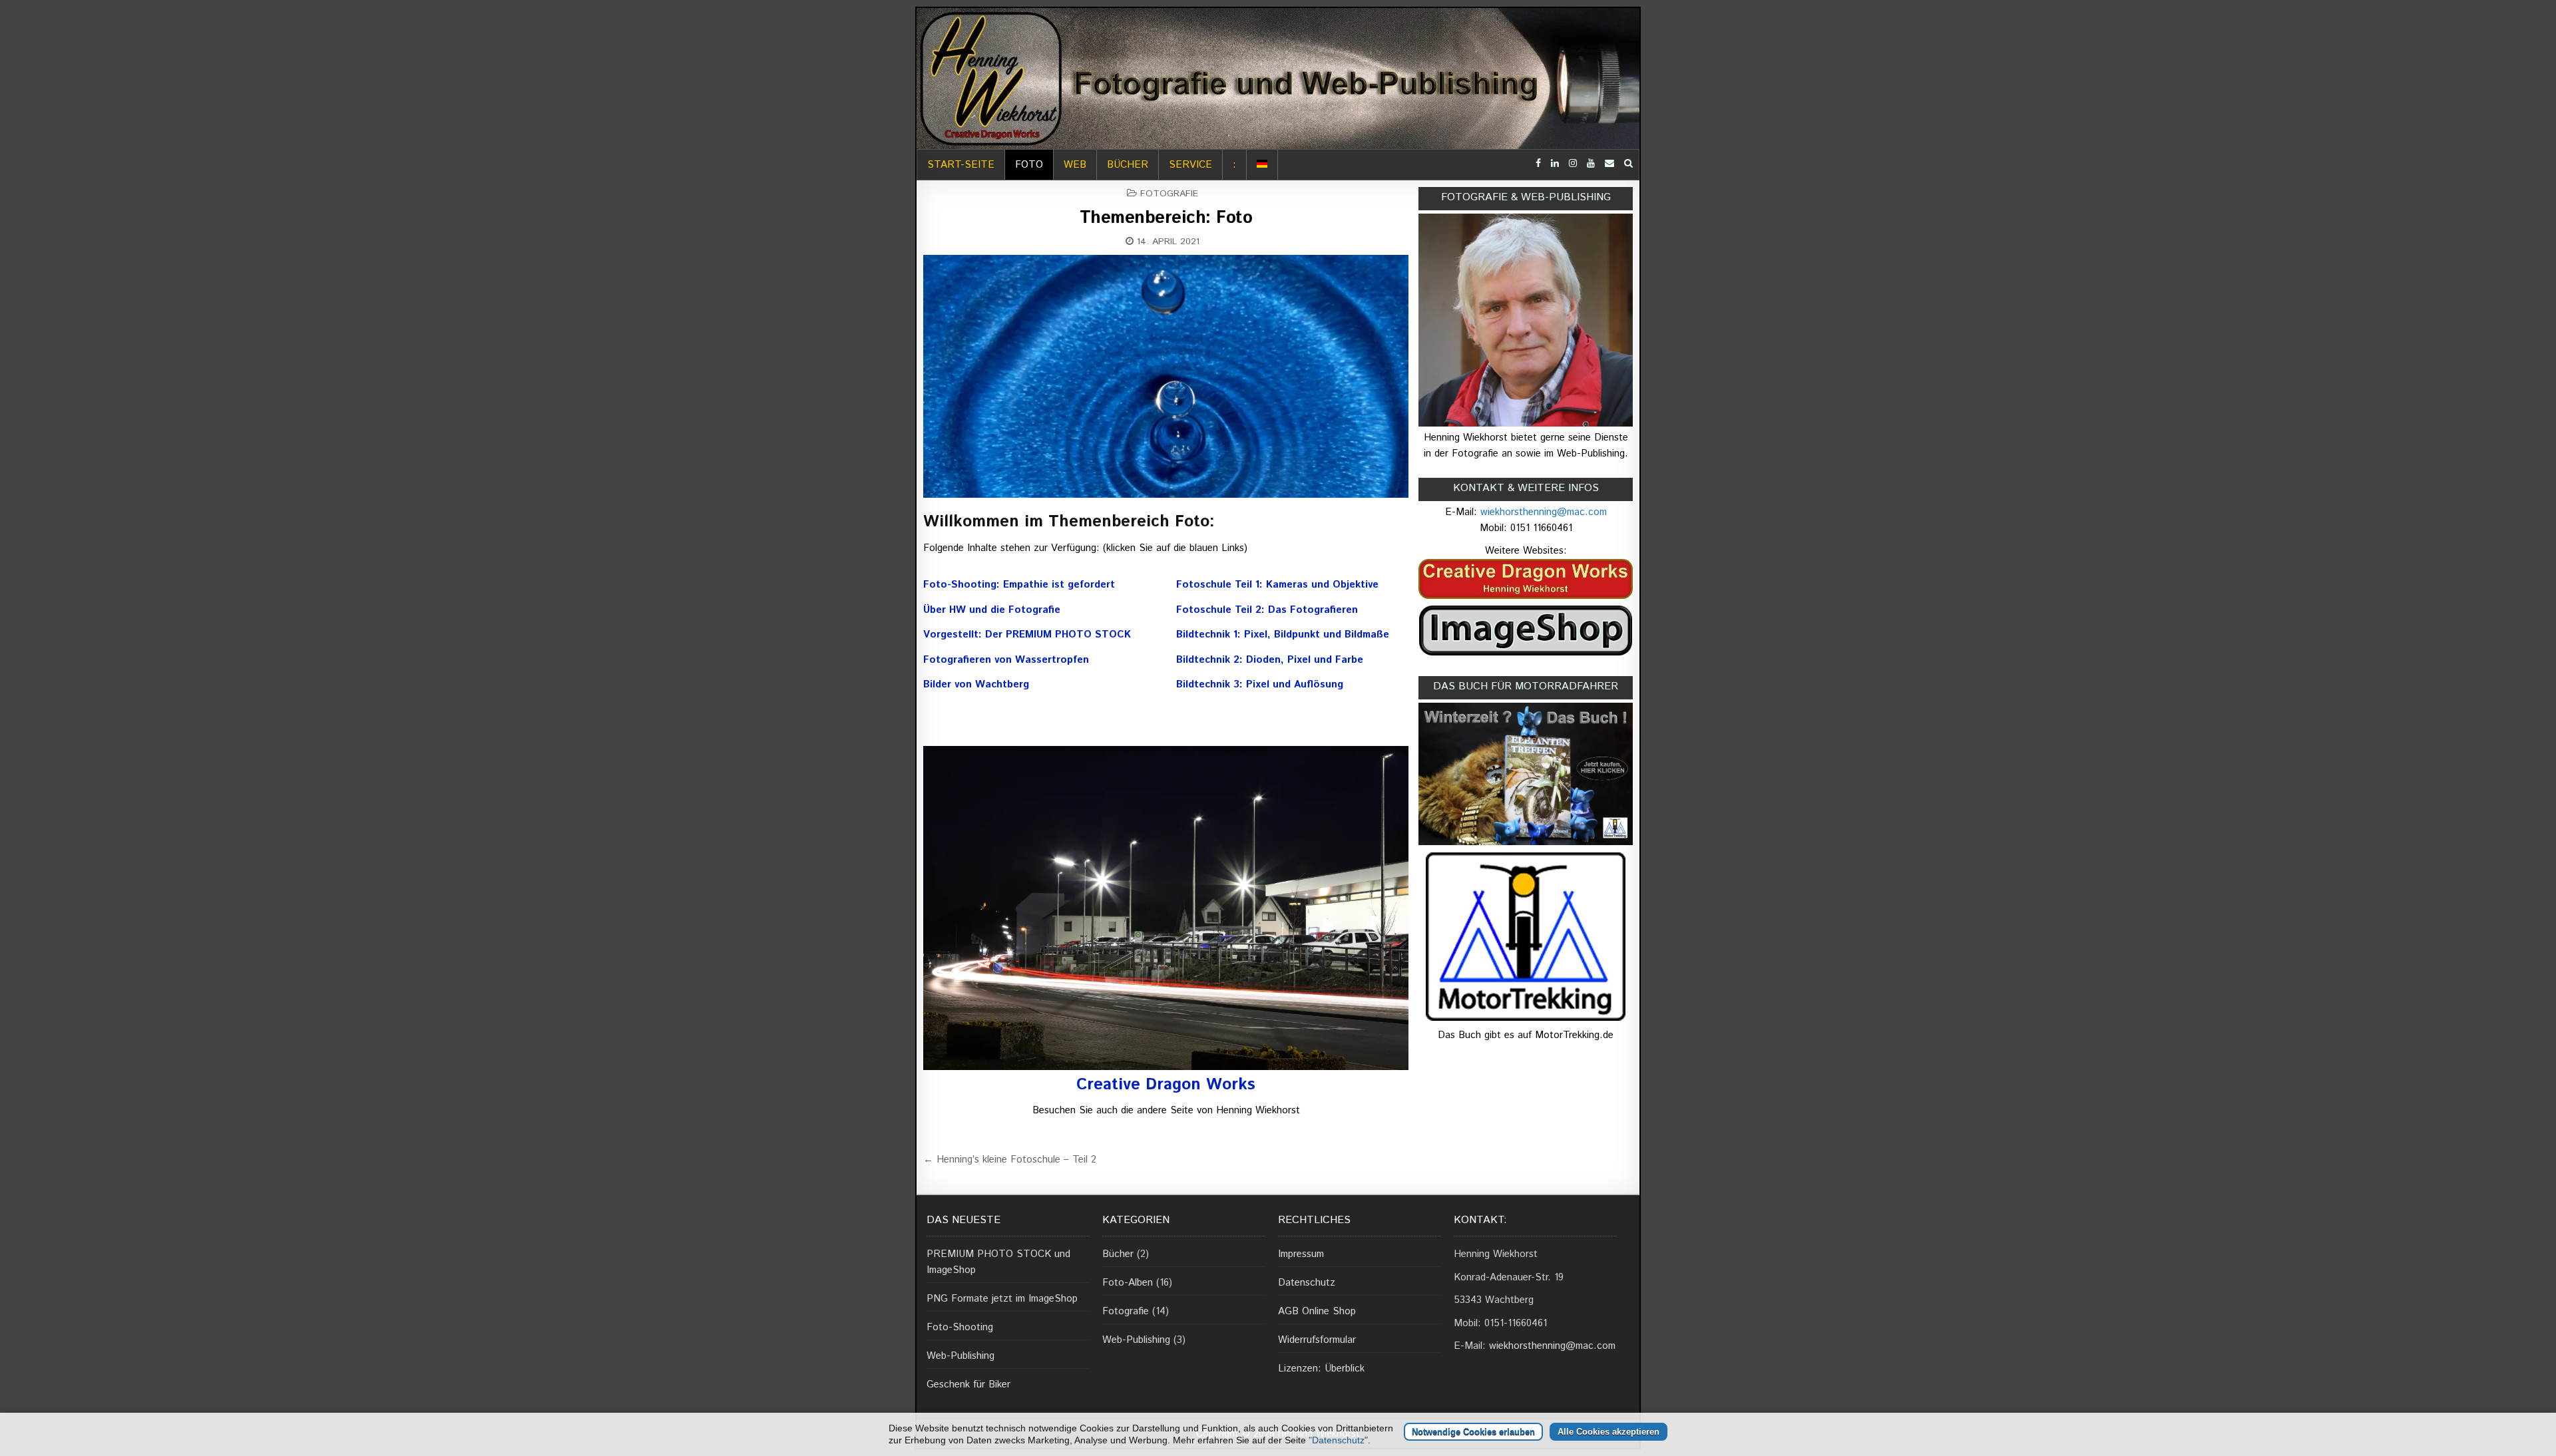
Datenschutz (1307, 1283)
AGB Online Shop (1317, 1311)
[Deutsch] (1262, 165)
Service (1190, 165)
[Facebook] (1538, 164)
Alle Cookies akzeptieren (1608, 1432)
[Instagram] (1573, 164)
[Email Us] (1609, 164)
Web (1075, 165)
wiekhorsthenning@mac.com (1544, 512)
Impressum (1301, 1254)
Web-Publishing (960, 1356)
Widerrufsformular (1317, 1340)
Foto (1029, 165)
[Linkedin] (1555, 164)
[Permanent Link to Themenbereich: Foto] (1166, 376)
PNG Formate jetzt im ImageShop (1002, 1299)
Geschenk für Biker (968, 1384)
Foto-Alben (1128, 1283)
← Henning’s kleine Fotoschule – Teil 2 (1010, 1160)
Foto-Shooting (960, 1327)
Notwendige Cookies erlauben (1473, 1432)
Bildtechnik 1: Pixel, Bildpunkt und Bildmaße (1283, 635)
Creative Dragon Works (1166, 1085)
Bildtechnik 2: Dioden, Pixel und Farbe (1270, 660)
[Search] (1628, 164)
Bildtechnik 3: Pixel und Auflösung (1260, 684)
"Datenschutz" (1338, 1440)
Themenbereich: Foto (1166, 218)
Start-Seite (961, 165)
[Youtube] (1591, 164)
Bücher (1128, 165)
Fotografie (1169, 194)
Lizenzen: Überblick (1321, 1368)
